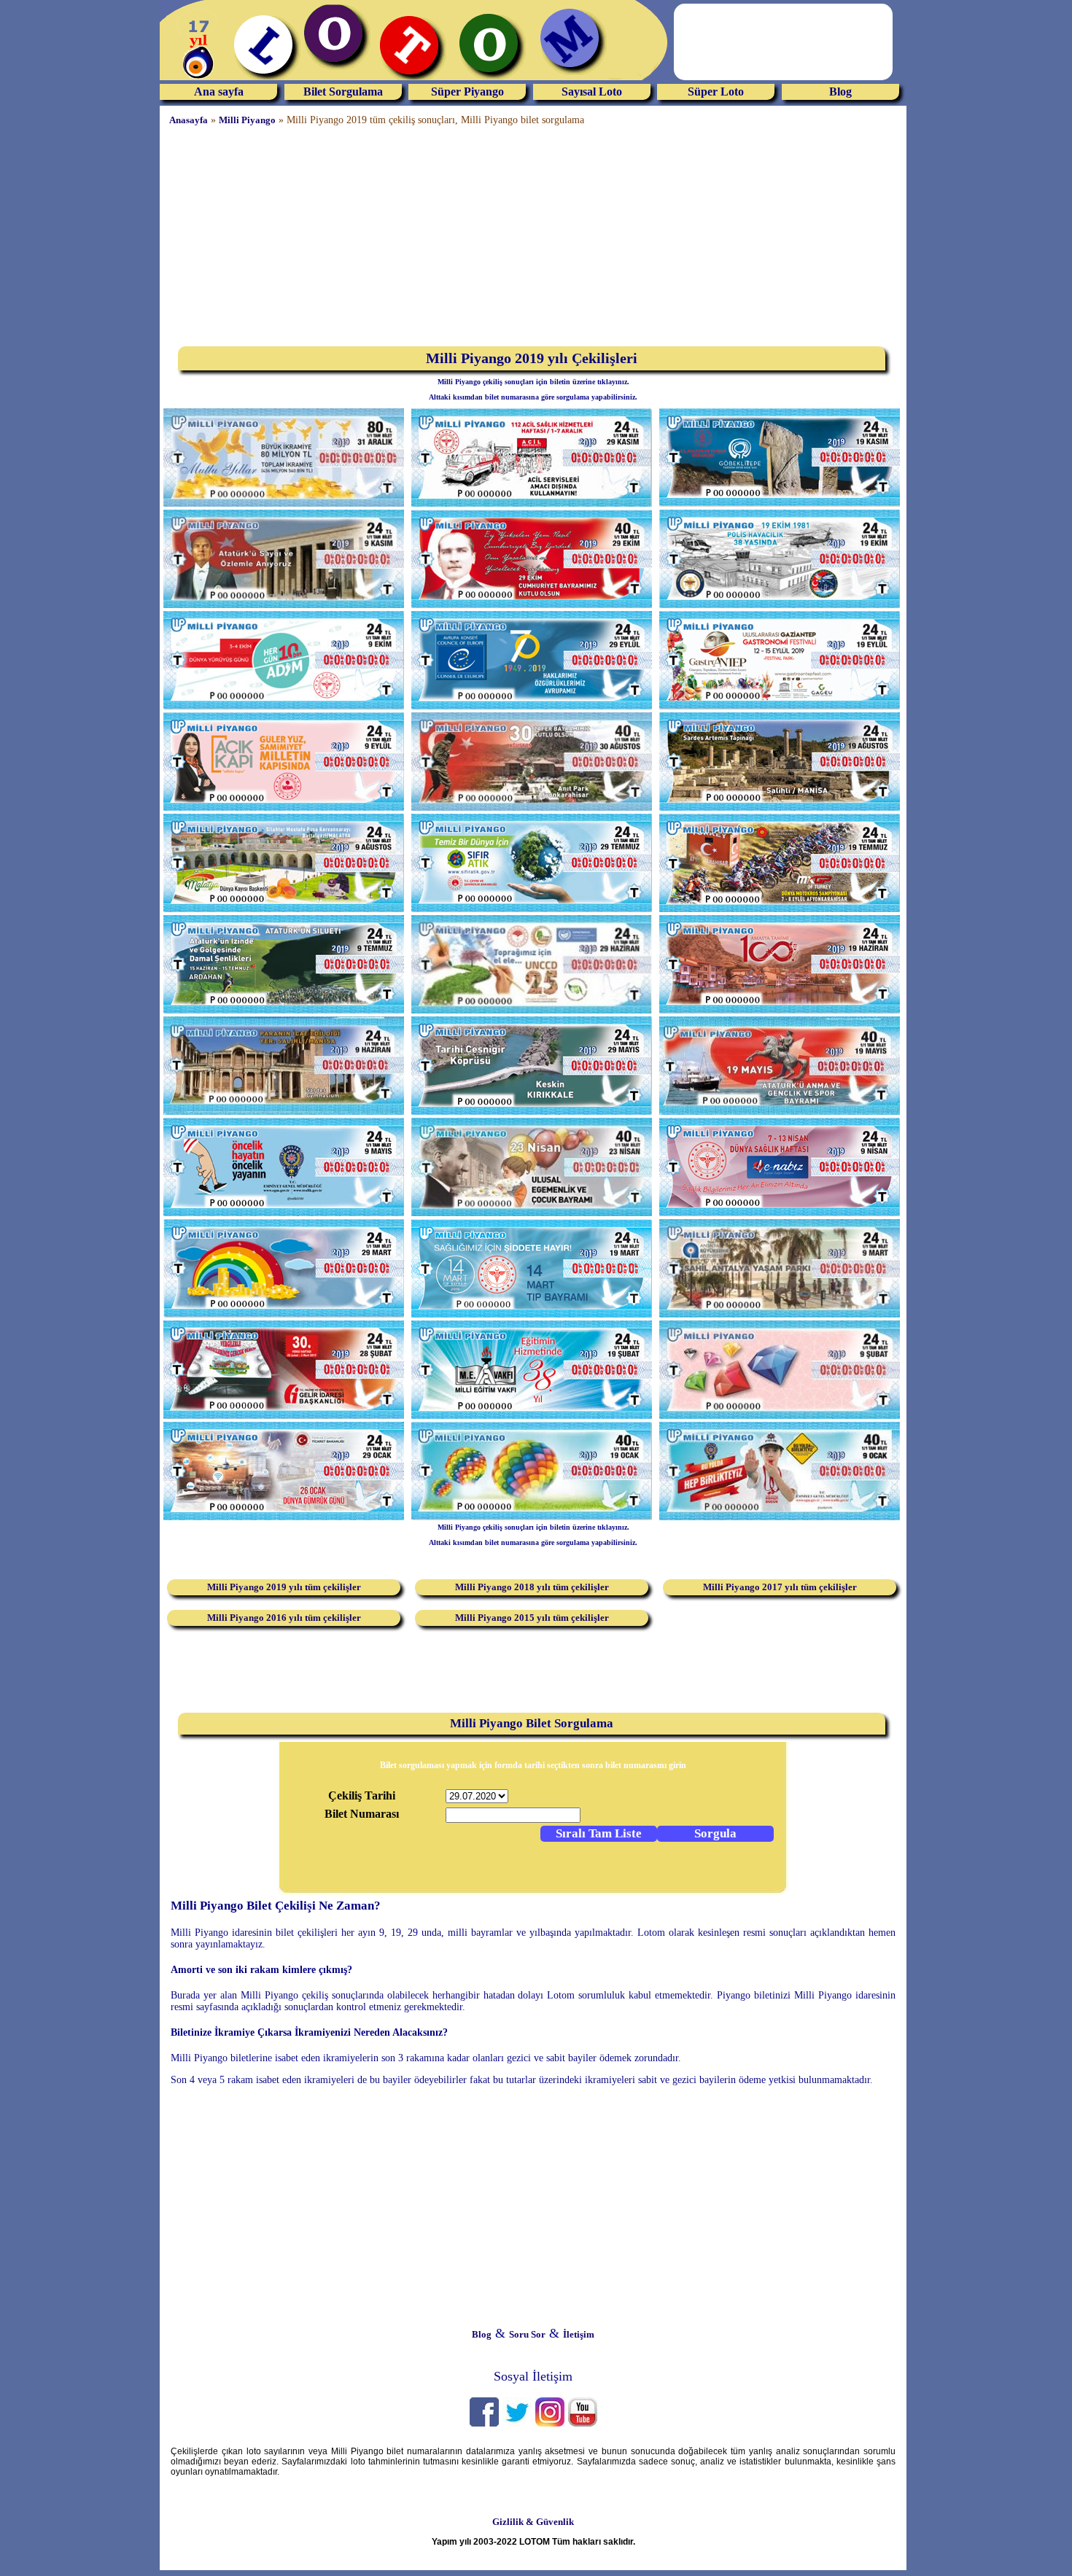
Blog (840, 92)
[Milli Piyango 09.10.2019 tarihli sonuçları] (284, 706)
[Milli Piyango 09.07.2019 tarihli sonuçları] (284, 1010)
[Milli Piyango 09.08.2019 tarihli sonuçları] (284, 909)
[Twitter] (517, 2423)
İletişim (579, 2334)
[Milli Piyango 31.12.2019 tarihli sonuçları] (284, 503)
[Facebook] (484, 2423)
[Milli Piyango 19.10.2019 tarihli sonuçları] (780, 605)
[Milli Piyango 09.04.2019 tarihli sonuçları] (780, 1213)
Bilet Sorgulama (343, 92)
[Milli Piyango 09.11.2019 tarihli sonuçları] (284, 605)
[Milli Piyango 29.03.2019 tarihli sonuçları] (284, 1314)
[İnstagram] (550, 2423)
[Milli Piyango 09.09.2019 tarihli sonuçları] (284, 808)
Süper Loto (716, 92)
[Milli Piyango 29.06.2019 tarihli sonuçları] (532, 1010)
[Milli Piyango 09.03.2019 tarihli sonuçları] (780, 1314)
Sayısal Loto (592, 92)
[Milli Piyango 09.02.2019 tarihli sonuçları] (780, 1416)
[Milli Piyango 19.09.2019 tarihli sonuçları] (780, 706)
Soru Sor (527, 2334)
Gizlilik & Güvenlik (533, 2522)
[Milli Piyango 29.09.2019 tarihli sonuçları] (532, 706)
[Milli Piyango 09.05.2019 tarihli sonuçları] (284, 1213)
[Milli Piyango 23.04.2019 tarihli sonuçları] (532, 1213)
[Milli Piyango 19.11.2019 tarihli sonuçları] (780, 503)
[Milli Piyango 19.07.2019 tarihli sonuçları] (780, 909)
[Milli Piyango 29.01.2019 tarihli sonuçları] (284, 1517)
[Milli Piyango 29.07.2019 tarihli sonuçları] (532, 909)
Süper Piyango (467, 92)
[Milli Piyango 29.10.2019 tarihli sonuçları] (532, 605)
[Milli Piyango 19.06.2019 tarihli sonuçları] (780, 1010)
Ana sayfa (219, 92)
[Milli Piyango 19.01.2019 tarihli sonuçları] (532, 1517)
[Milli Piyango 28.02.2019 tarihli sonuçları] (284, 1416)
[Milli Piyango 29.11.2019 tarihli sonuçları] (532, 503)
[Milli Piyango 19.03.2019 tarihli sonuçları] (532, 1314)
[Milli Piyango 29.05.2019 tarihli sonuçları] (532, 1112)
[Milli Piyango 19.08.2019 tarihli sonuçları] (780, 808)
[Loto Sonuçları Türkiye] (415, 81)
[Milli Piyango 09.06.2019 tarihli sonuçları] (284, 1112)
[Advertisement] (58, 222)
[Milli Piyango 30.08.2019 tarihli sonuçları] (532, 808)
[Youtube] (583, 2423)
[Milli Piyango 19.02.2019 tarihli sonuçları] (532, 1416)
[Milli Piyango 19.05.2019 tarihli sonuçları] (780, 1112)
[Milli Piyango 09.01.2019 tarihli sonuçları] (780, 1517)
